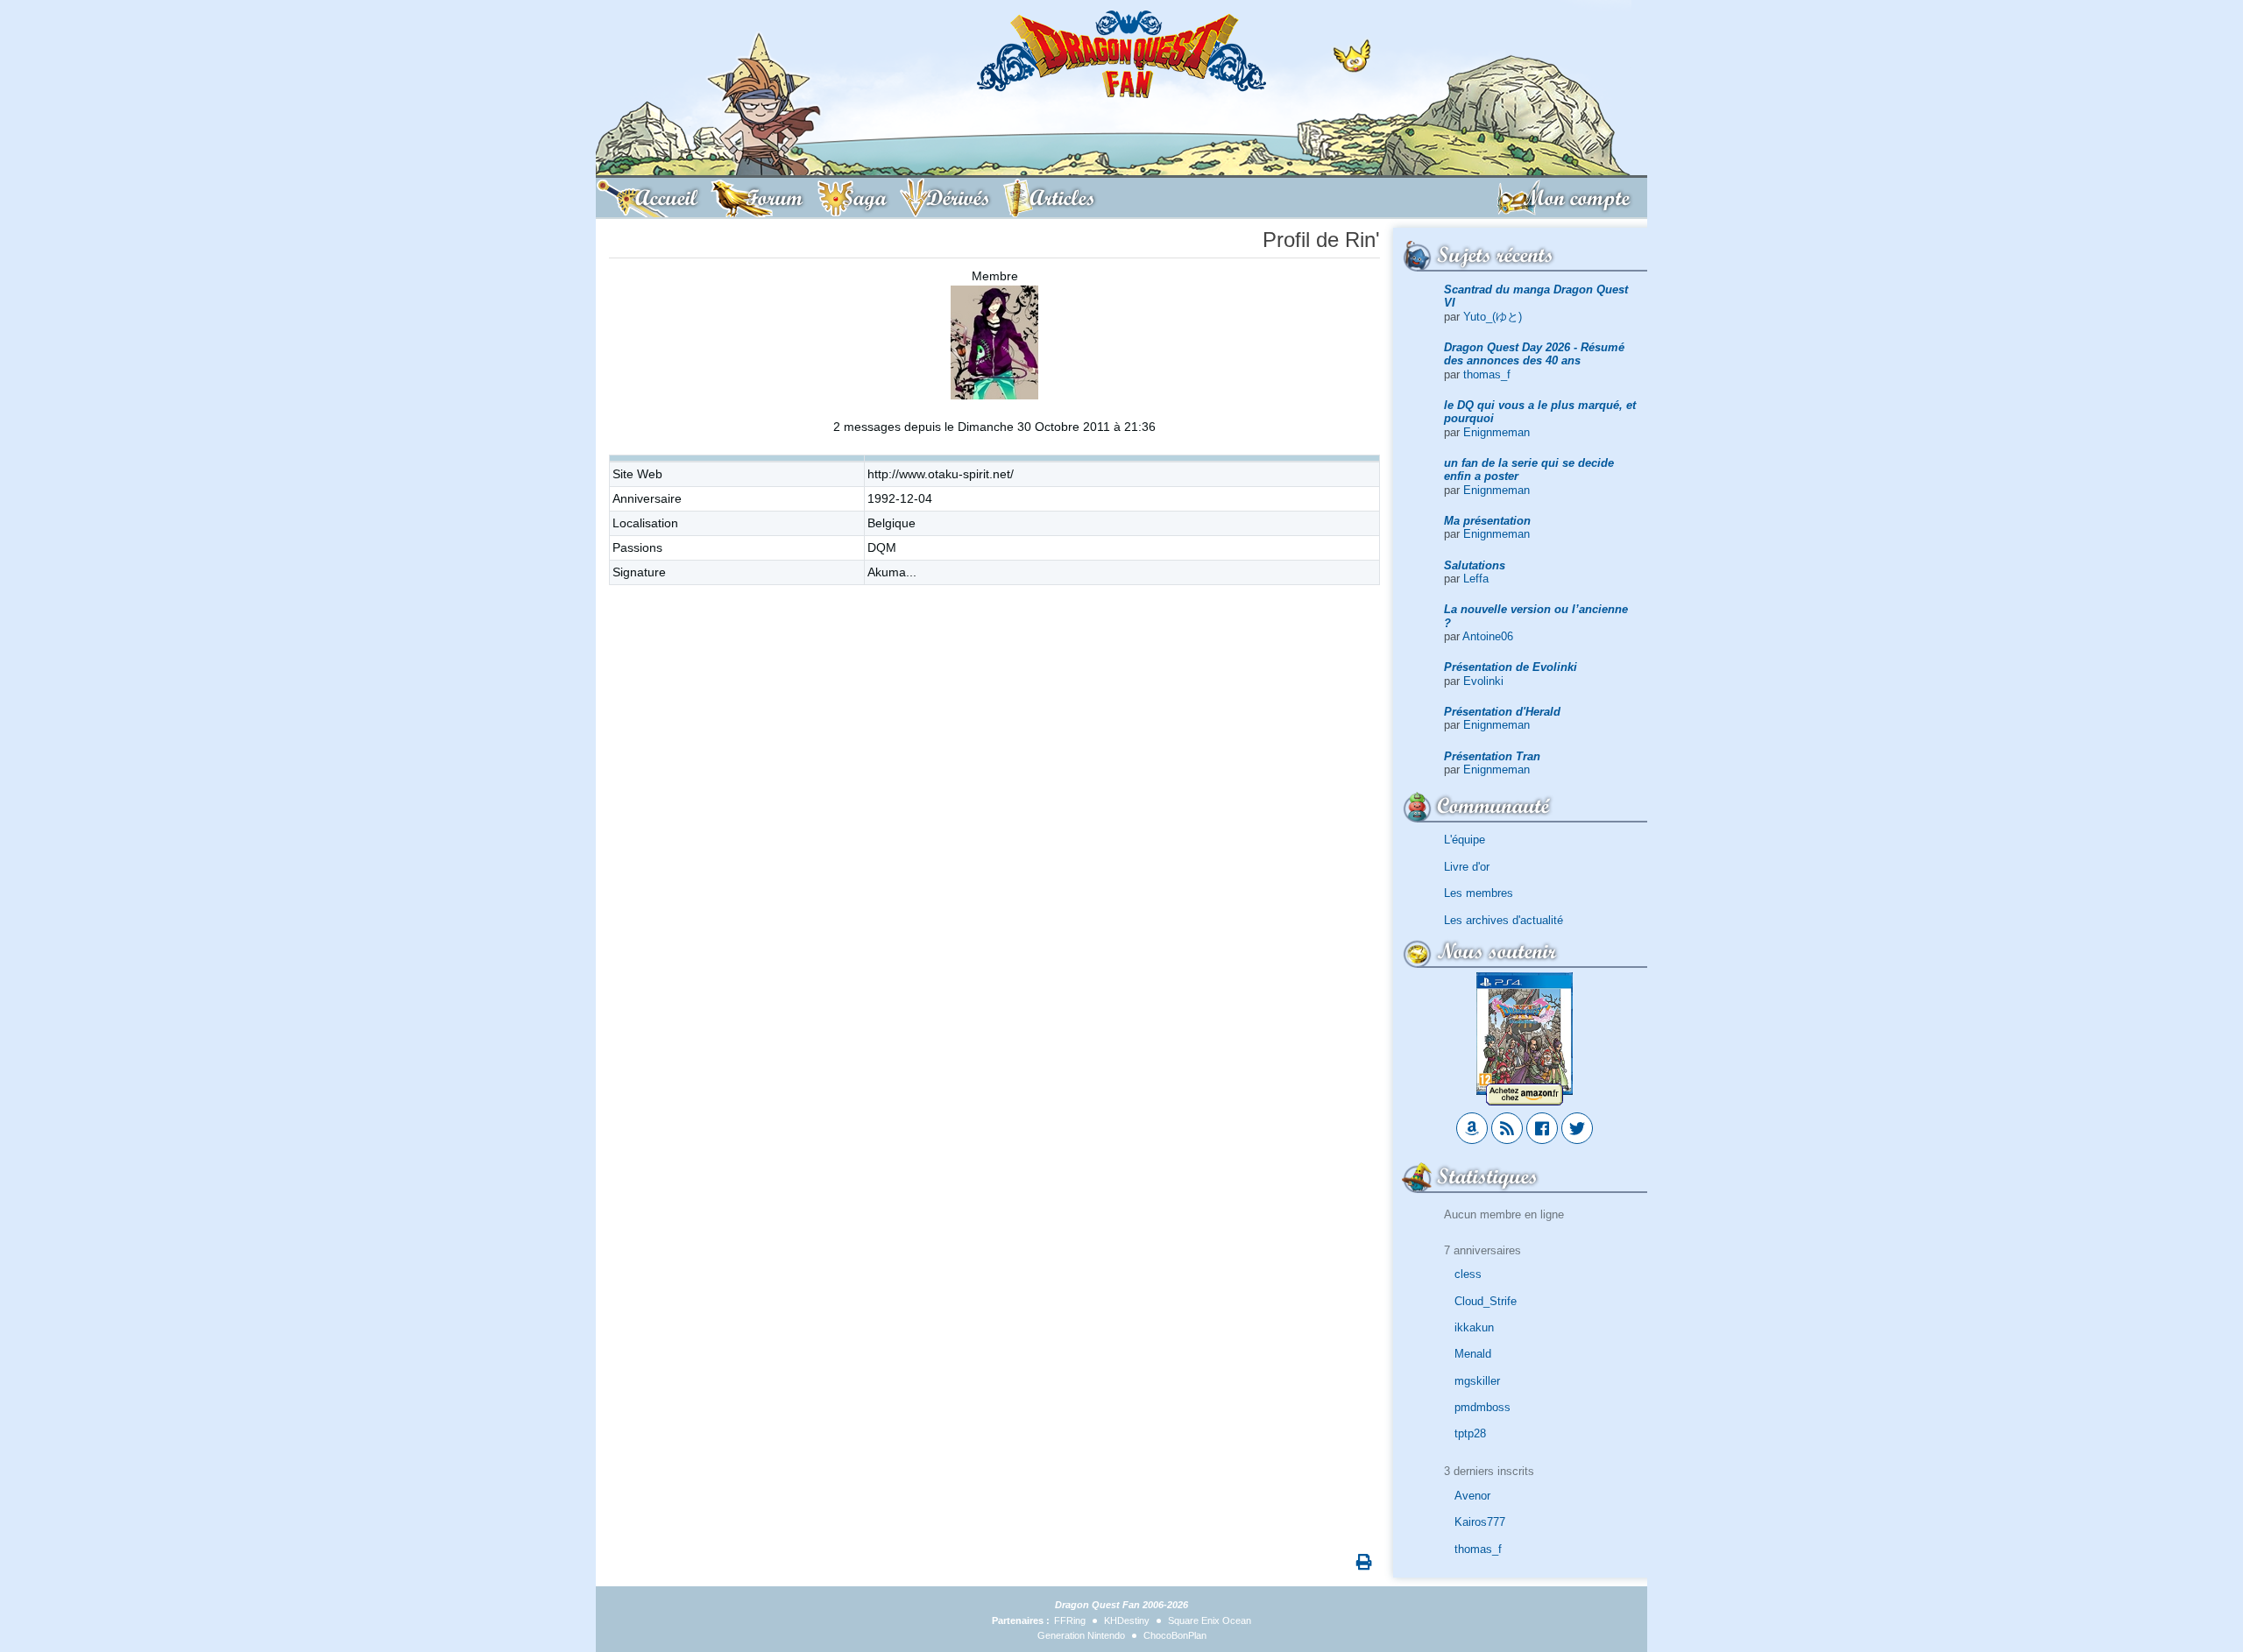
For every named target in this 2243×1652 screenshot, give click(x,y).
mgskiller (1477, 1381)
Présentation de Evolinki (1511, 667)
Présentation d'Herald (1502, 712)
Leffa (1476, 579)
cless (1468, 1274)
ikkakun (1474, 1327)
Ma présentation (1487, 521)
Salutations (1475, 565)
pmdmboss (1482, 1407)
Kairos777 (1480, 1522)
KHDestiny (1127, 1620)
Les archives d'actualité (1504, 920)
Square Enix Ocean (1210, 1620)
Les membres (1479, 893)
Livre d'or (1467, 867)
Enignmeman (1497, 432)
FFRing (1070, 1620)
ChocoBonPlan (1175, 1635)
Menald (1473, 1354)
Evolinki (1483, 681)
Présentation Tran (1492, 756)
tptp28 (1470, 1433)
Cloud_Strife (1486, 1301)
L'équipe (1465, 840)
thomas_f (1487, 374)
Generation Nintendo (1081, 1635)
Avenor (1472, 1496)
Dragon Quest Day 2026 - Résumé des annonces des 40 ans (1534, 354)
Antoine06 (1488, 636)
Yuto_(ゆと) (1493, 317)
